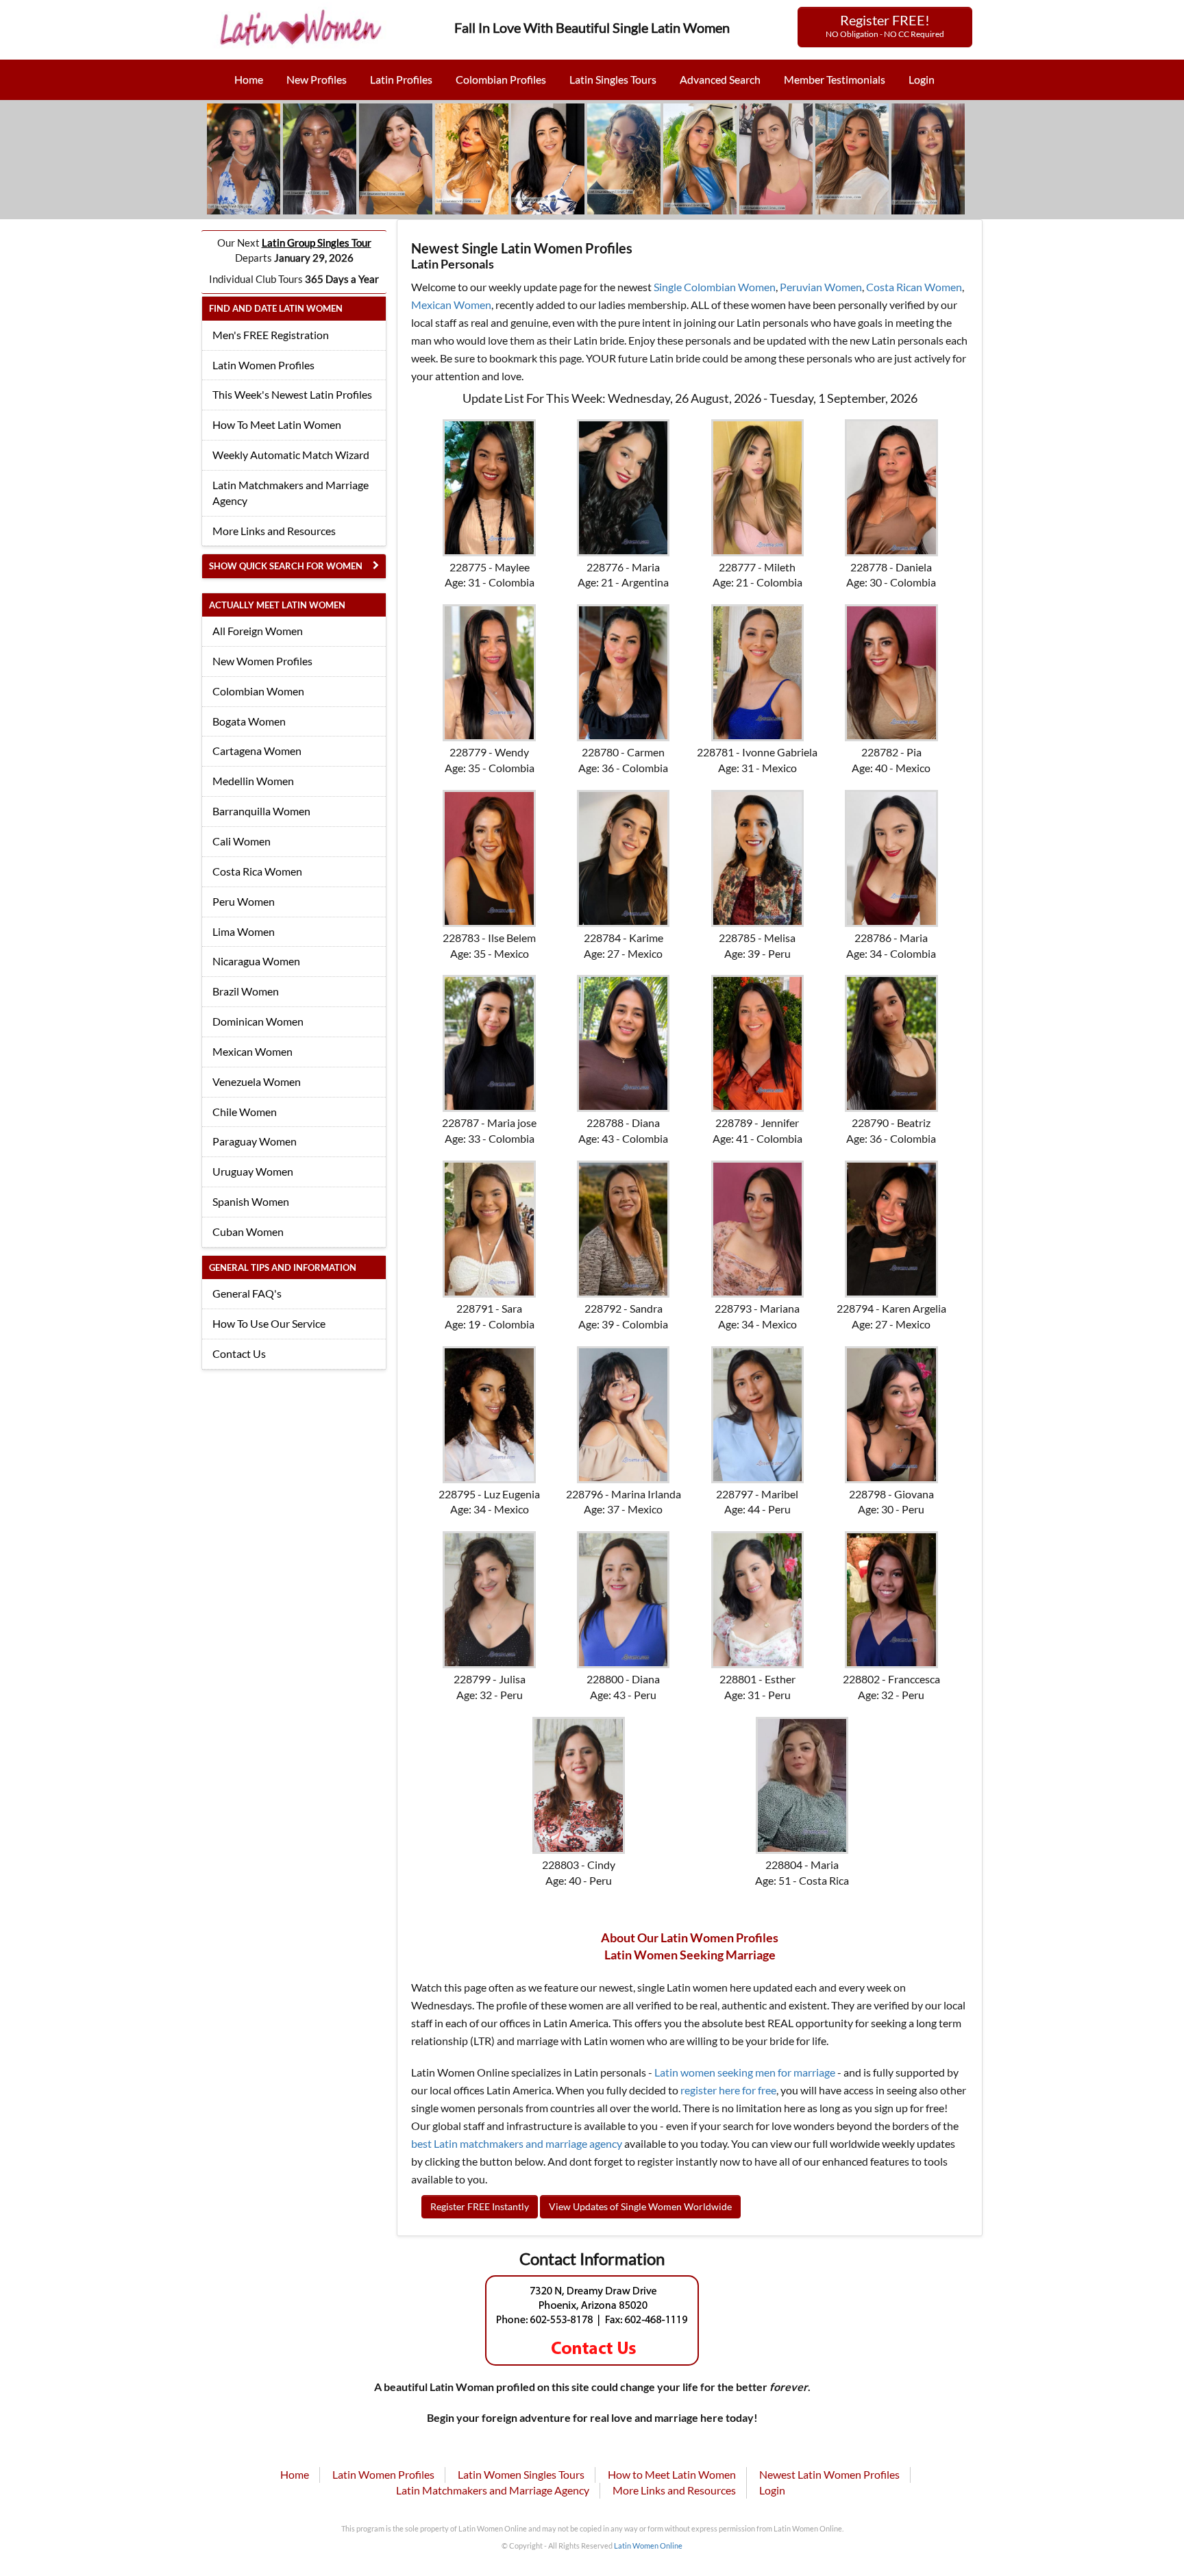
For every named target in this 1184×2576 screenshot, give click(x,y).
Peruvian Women (821, 287)
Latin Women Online (648, 2546)
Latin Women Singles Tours (521, 2474)
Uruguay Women (253, 1171)
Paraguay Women (255, 1141)
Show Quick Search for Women (286, 566)
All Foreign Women (258, 631)
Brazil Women (246, 991)
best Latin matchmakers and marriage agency (517, 2143)
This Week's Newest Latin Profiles (292, 394)
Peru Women (244, 901)
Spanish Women (251, 1201)
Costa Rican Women (914, 287)
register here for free (728, 2090)
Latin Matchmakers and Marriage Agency (291, 493)
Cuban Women (248, 1231)
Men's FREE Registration (271, 335)
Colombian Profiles (501, 79)
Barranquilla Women (261, 811)
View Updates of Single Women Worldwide (640, 2206)
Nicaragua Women (256, 961)
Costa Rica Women (257, 871)
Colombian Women (258, 691)
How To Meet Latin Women (277, 424)
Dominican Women (258, 1021)
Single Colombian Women (715, 287)
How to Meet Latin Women (672, 2474)
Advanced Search (720, 79)
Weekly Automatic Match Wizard (291, 455)
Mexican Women (252, 1051)
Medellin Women (253, 781)
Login (922, 79)
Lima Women (244, 931)
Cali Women (242, 841)
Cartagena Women (257, 751)
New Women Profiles (262, 661)
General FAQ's (247, 1293)
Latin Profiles (401, 79)
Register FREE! (885, 25)
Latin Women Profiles (263, 365)
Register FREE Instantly (480, 2206)
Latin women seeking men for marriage (745, 2072)
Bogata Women (249, 721)
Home (249, 79)
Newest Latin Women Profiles (829, 2474)
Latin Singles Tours (613, 79)
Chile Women (245, 1112)
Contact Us (239, 1353)
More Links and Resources (274, 531)
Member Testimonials (835, 79)
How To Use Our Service (269, 1323)
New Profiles (317, 79)
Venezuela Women (257, 1081)
